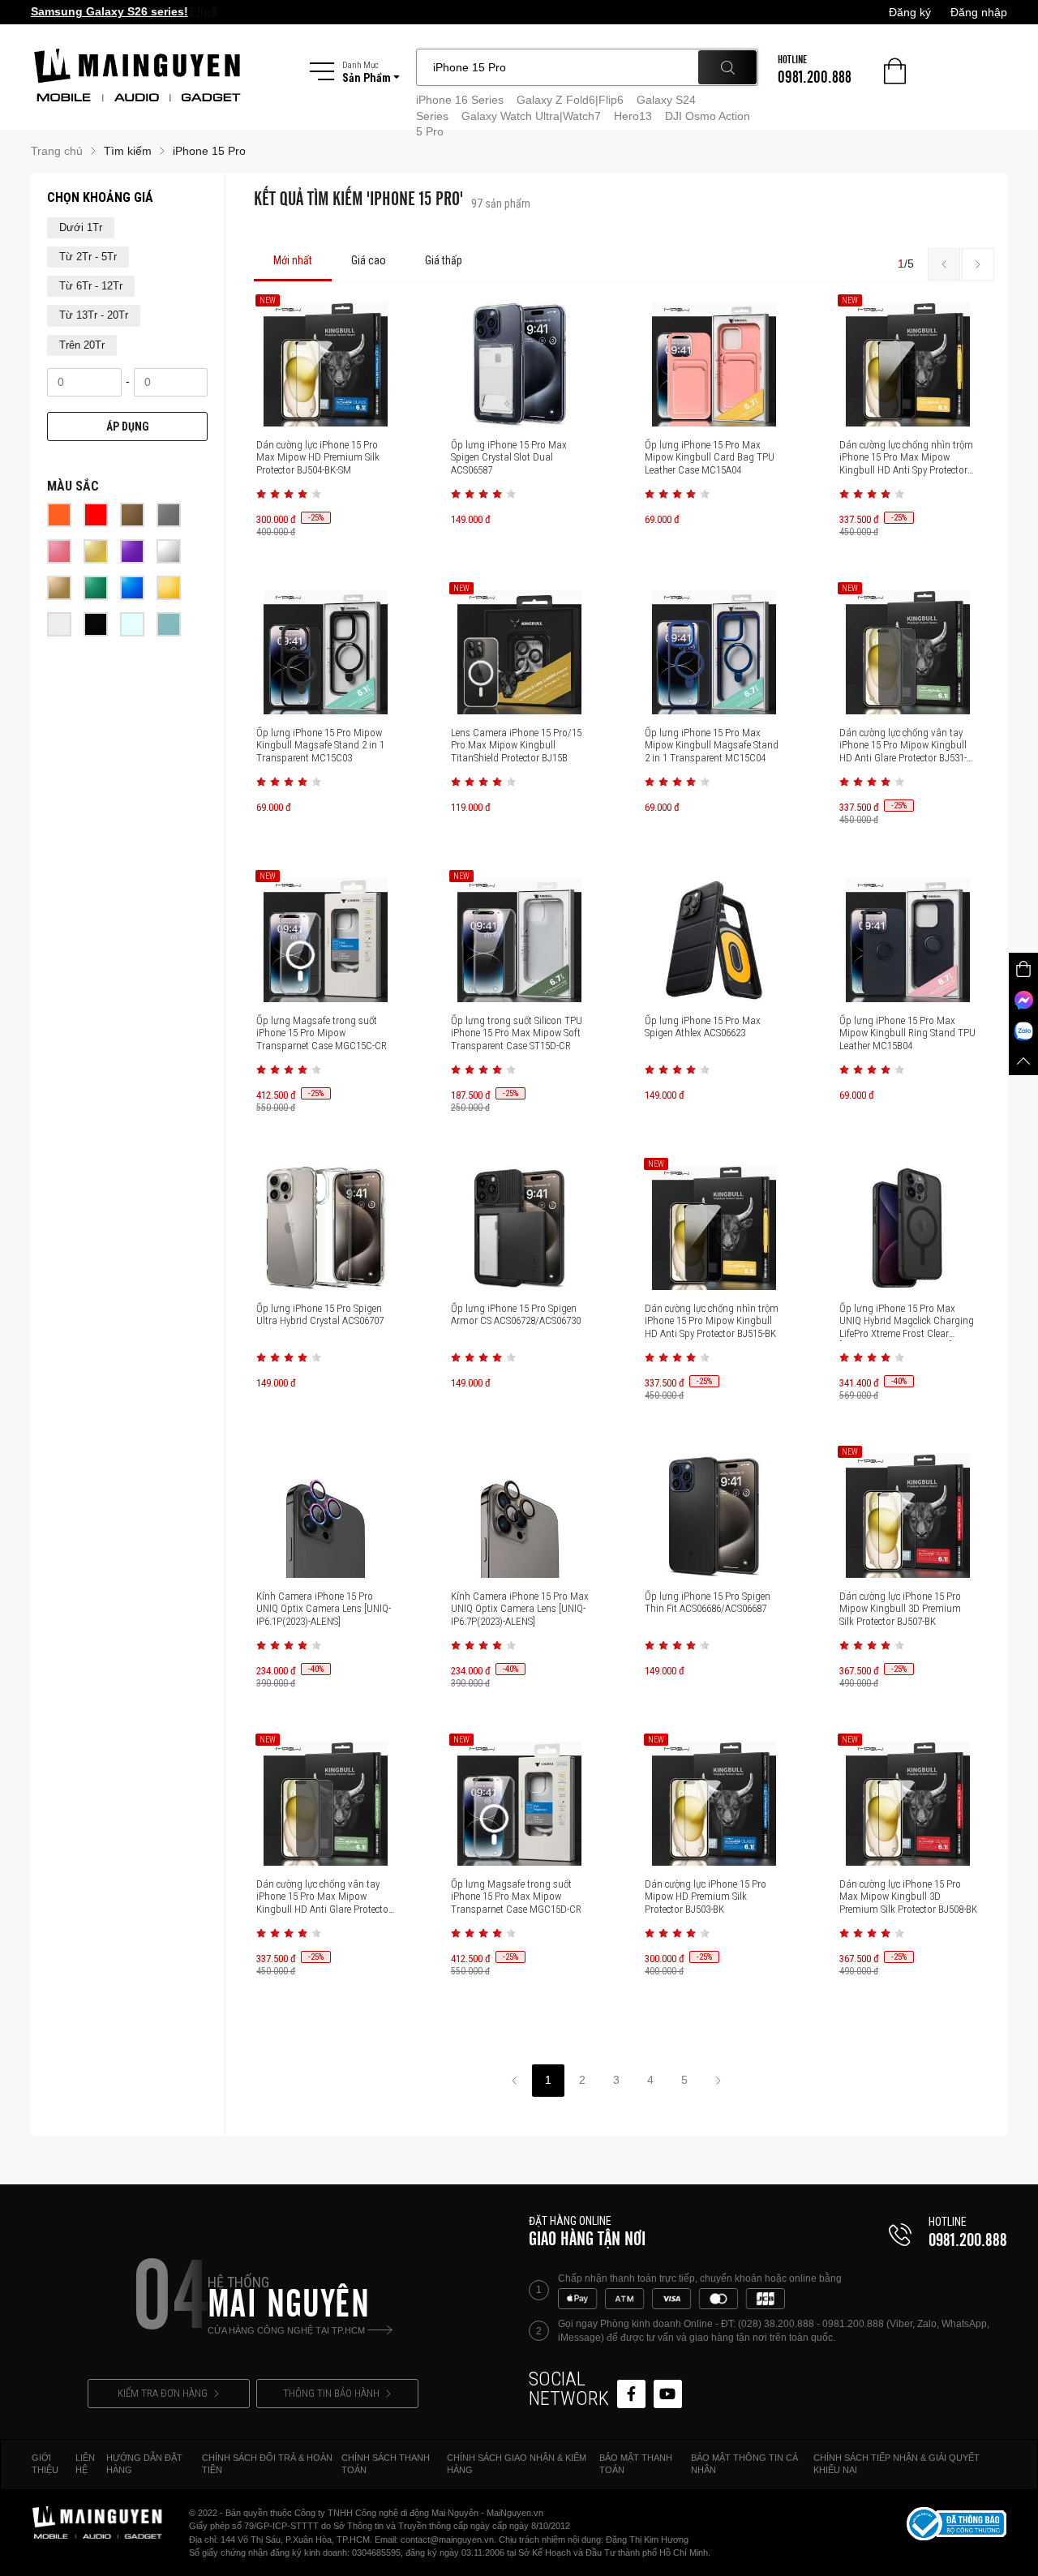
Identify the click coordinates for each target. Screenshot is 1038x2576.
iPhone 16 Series (460, 100)
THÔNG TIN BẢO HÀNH (331, 2393)
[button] (261, 494)
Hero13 (633, 116)
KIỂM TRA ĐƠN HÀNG (163, 2393)
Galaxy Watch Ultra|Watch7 (531, 116)
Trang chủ (57, 151)
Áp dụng (128, 426)
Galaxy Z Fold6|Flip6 (570, 100)
